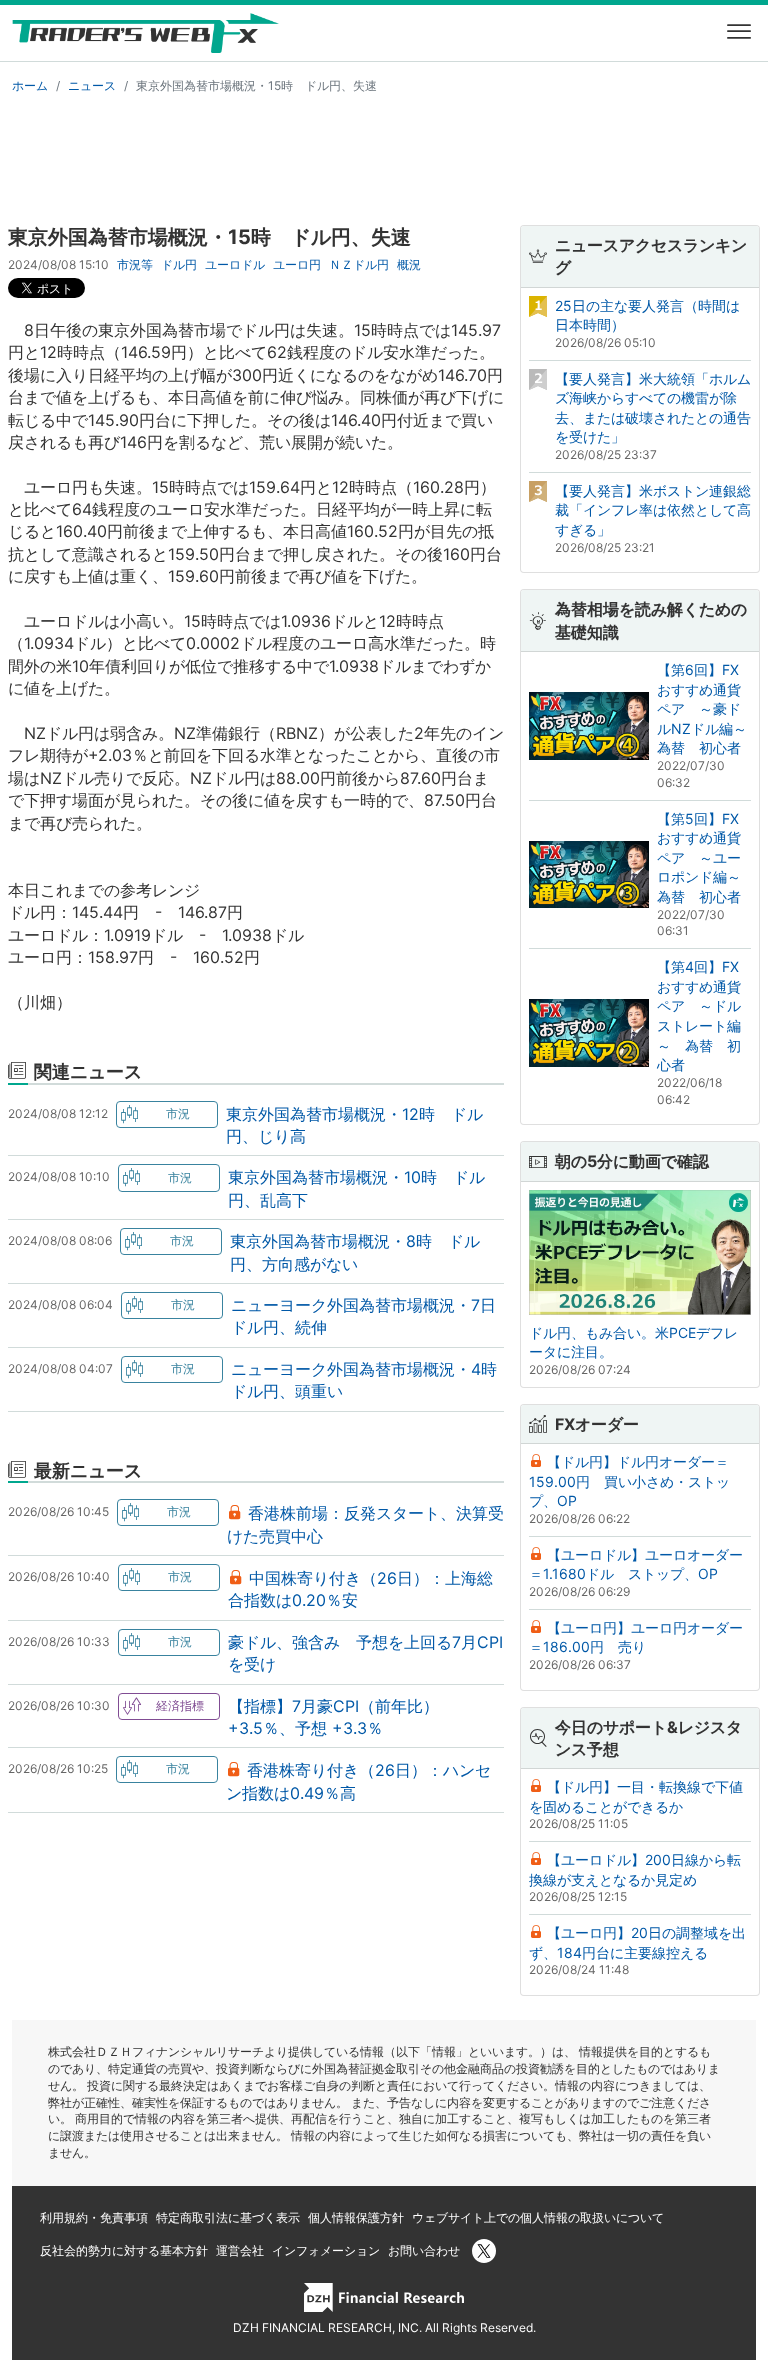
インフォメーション (326, 2250)
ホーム (30, 85)
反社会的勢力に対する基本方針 (124, 2250)
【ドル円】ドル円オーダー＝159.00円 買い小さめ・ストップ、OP (629, 1481)
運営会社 (240, 2250)
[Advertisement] (384, 156)
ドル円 (179, 264)
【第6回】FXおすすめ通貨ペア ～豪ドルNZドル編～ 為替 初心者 (709, 708)
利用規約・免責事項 (94, 2217)
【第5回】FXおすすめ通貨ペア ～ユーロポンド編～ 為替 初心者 (706, 857)
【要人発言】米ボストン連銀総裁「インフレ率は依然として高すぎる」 (653, 510)
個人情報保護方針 (356, 2217)
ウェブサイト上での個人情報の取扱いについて (538, 2217)
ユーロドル (235, 264)
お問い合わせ (424, 2250)
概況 (409, 264)
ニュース (92, 85)
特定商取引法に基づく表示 (228, 2217)
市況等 (135, 264)
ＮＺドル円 (359, 264)
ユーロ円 (297, 264)
